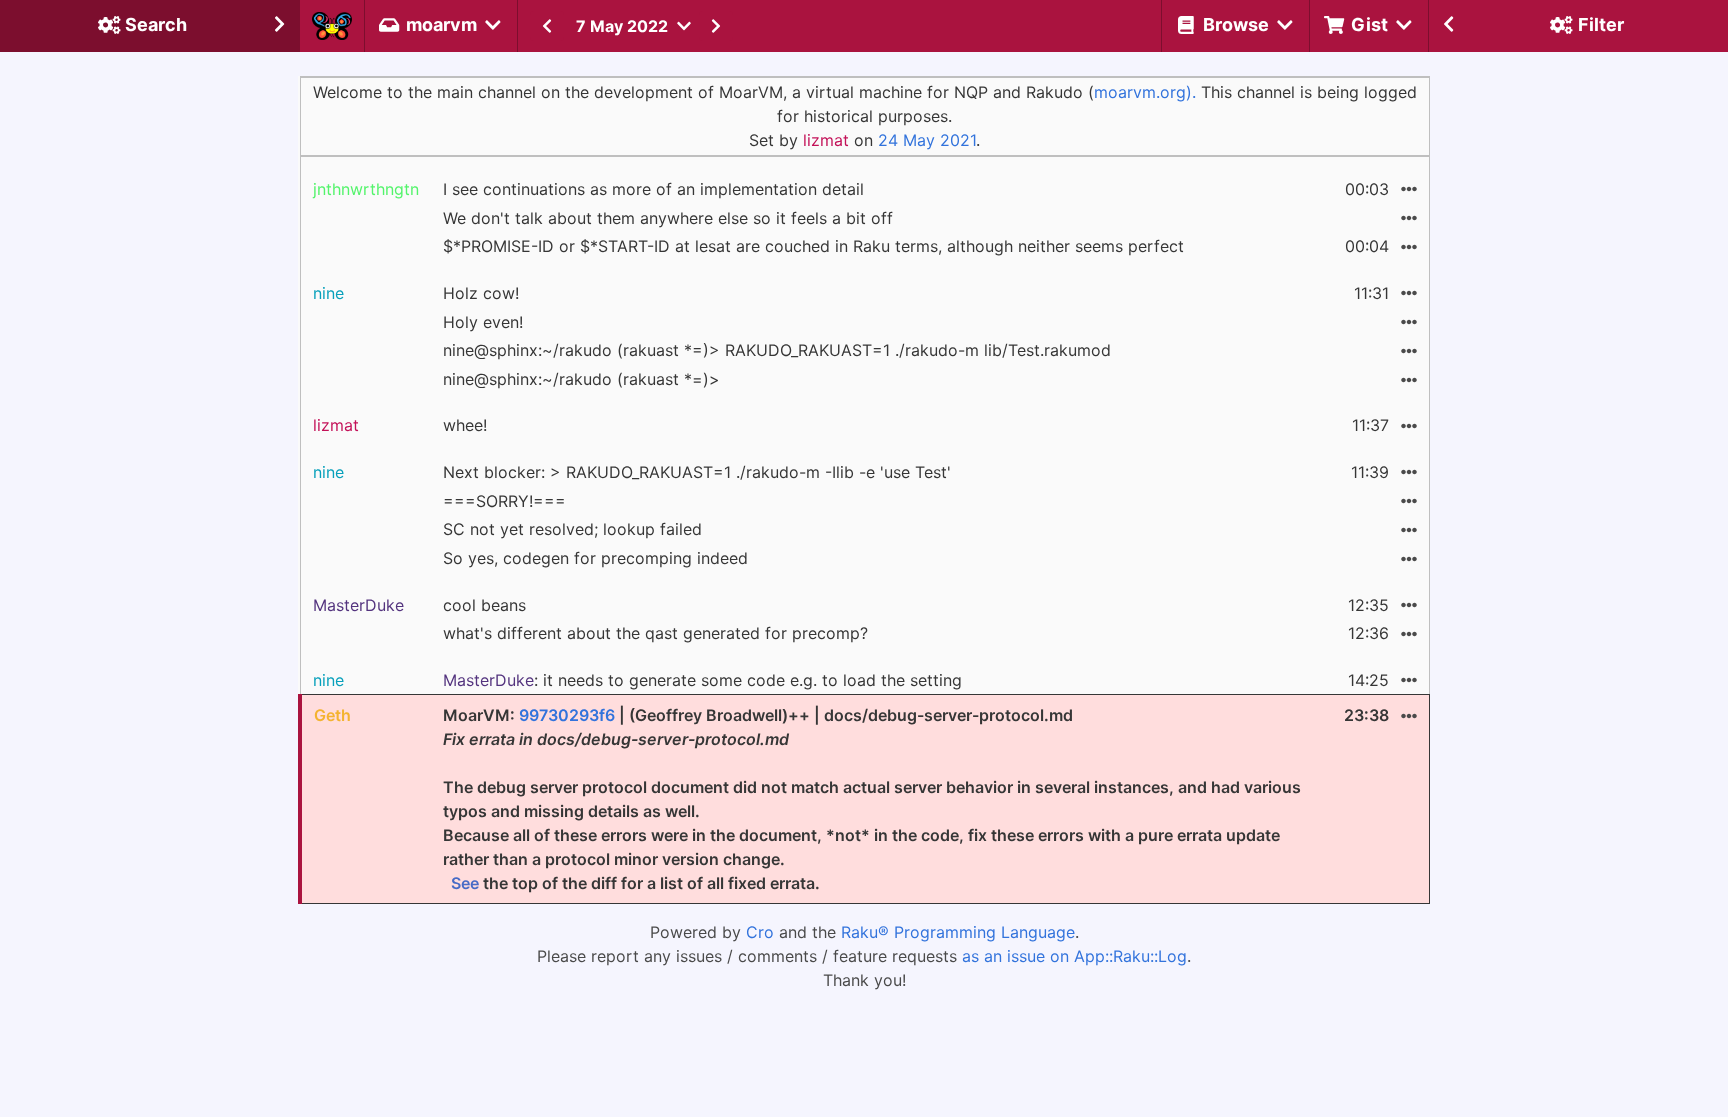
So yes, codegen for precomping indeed (595, 558)
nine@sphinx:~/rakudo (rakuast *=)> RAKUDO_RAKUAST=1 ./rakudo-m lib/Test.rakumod (777, 350)
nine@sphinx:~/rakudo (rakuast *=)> (581, 379)
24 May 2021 (927, 140)
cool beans (484, 605)
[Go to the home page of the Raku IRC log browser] (332, 26)
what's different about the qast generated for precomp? (655, 633)
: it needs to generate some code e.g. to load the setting (702, 680)
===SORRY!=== (504, 501)
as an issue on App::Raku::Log (1074, 956)
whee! (465, 425)
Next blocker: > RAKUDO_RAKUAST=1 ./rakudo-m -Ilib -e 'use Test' (697, 472)
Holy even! (483, 322)
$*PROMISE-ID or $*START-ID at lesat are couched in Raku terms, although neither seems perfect (813, 246)
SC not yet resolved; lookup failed (572, 529)
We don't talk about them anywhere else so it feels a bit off (668, 218)
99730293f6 (567, 715)
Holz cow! (481, 293)
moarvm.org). (1145, 92)
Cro (760, 932)
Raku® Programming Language (958, 932)
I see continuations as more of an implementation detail (653, 189)
